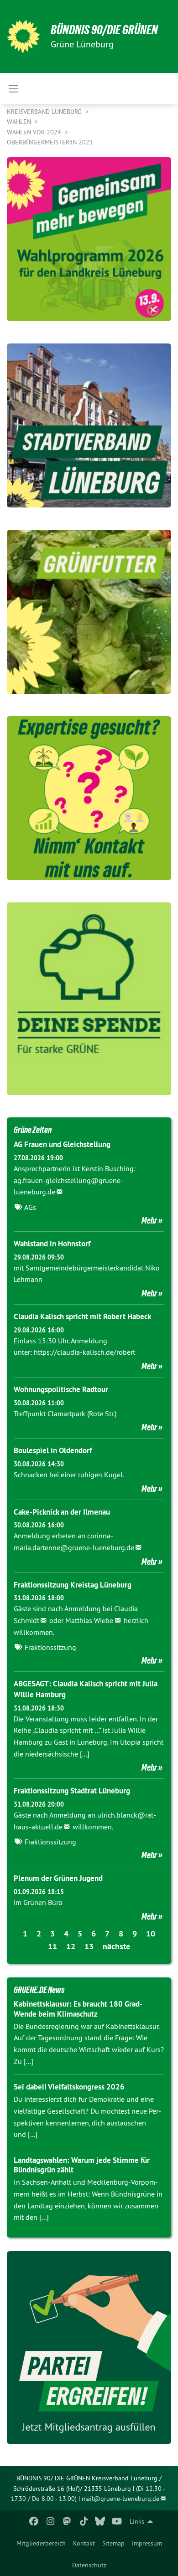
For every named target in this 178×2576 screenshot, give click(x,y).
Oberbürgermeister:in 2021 (50, 142)
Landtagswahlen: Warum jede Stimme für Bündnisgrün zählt (82, 2165)
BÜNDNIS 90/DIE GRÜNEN (104, 30)
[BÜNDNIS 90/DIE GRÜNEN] (23, 36)
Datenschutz (89, 2565)
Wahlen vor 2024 (35, 132)
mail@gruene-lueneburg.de (120, 2499)
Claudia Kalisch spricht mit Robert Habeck (82, 1316)
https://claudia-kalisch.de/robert (84, 1352)
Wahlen (20, 122)
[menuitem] (41, 2543)
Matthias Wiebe (89, 1620)
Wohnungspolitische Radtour (61, 1389)
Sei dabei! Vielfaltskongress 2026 (69, 2087)
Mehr (149, 1220)
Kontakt (84, 2543)
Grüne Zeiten (33, 1130)
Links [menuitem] (137, 2521)
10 (151, 1933)
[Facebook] (34, 2521)
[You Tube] (117, 2521)
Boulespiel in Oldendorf (53, 1450)
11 (52, 1946)
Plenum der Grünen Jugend (58, 1878)
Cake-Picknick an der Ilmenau (62, 1512)
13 (89, 1946)
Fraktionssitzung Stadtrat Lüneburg (72, 1791)
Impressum (147, 2543)
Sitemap (113, 2543)
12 (71, 1946)
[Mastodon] (67, 2521)
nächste (116, 1946)
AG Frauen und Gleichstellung (62, 1144)
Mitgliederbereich (41, 2543)
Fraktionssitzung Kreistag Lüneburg (73, 1585)
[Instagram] (50, 2521)
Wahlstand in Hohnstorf (52, 1244)
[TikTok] (84, 2521)
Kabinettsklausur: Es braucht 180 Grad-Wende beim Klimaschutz (78, 2009)
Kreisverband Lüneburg (45, 112)
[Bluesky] (100, 2521)
